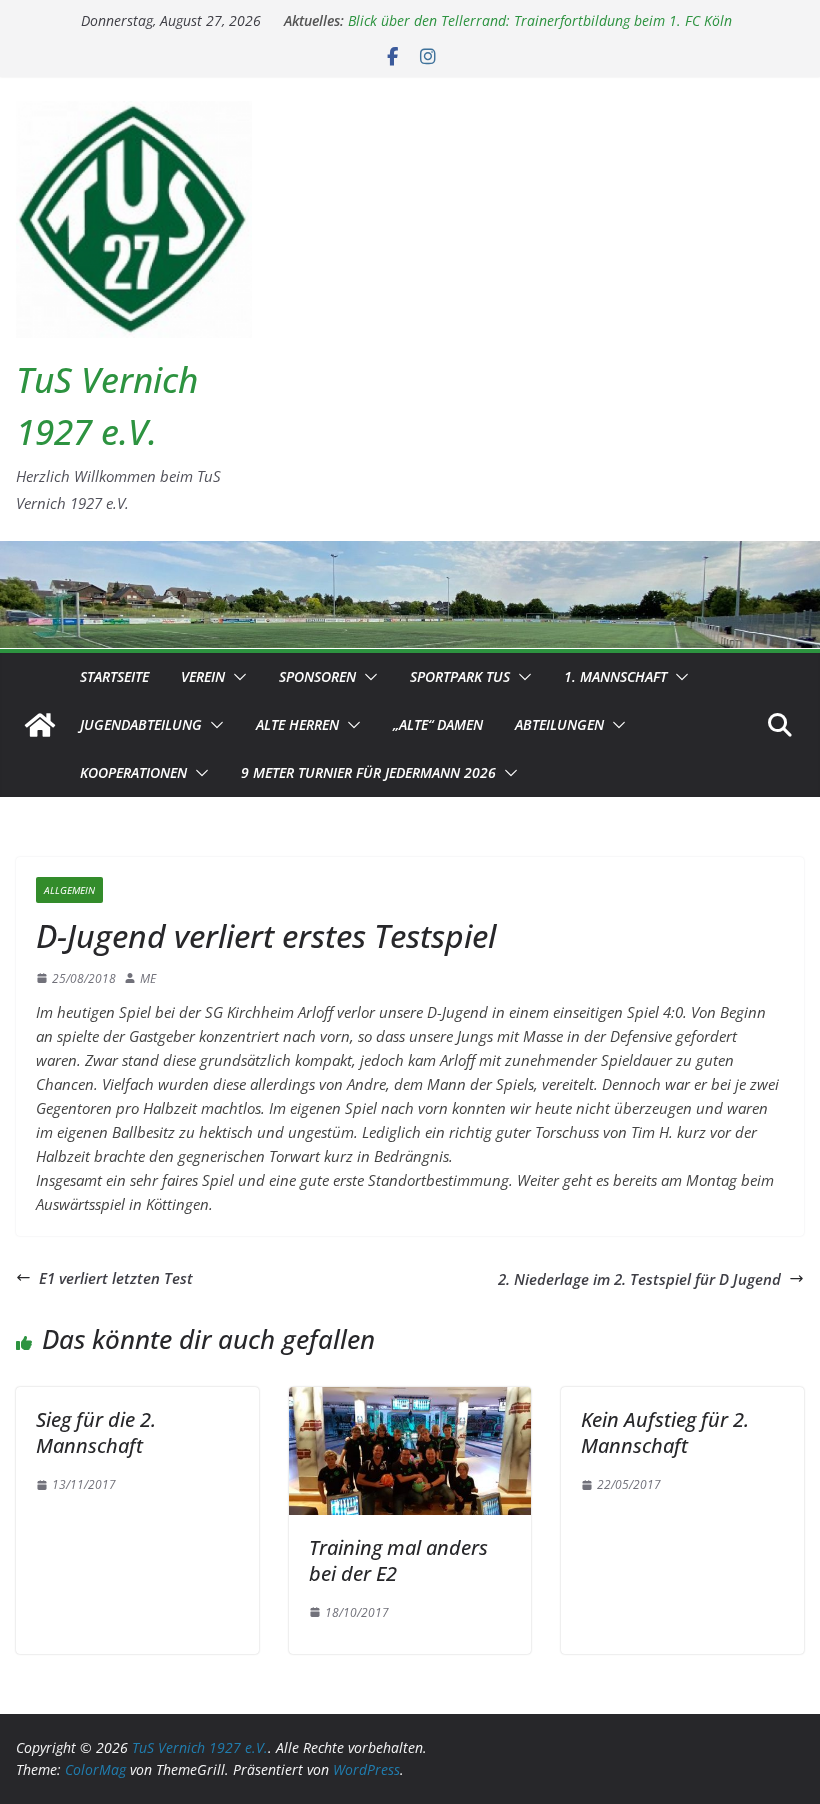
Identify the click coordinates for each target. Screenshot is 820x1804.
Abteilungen (559, 724)
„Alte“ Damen (438, 724)
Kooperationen (133, 772)
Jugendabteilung (141, 724)
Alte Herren (297, 724)
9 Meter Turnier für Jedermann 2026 (368, 772)
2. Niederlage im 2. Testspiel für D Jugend (639, 1279)
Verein (203, 676)
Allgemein (69, 890)
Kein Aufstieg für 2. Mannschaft (665, 1432)
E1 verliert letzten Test (116, 1278)
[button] (236, 677)
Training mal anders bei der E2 (398, 1560)
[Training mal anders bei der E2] (410, 1399)
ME (148, 978)
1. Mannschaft (615, 676)
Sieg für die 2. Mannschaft (96, 1432)
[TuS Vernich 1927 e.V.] (40, 725)
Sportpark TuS (460, 676)
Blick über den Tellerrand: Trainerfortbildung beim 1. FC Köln (540, 20)
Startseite (114, 676)
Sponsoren (317, 676)
